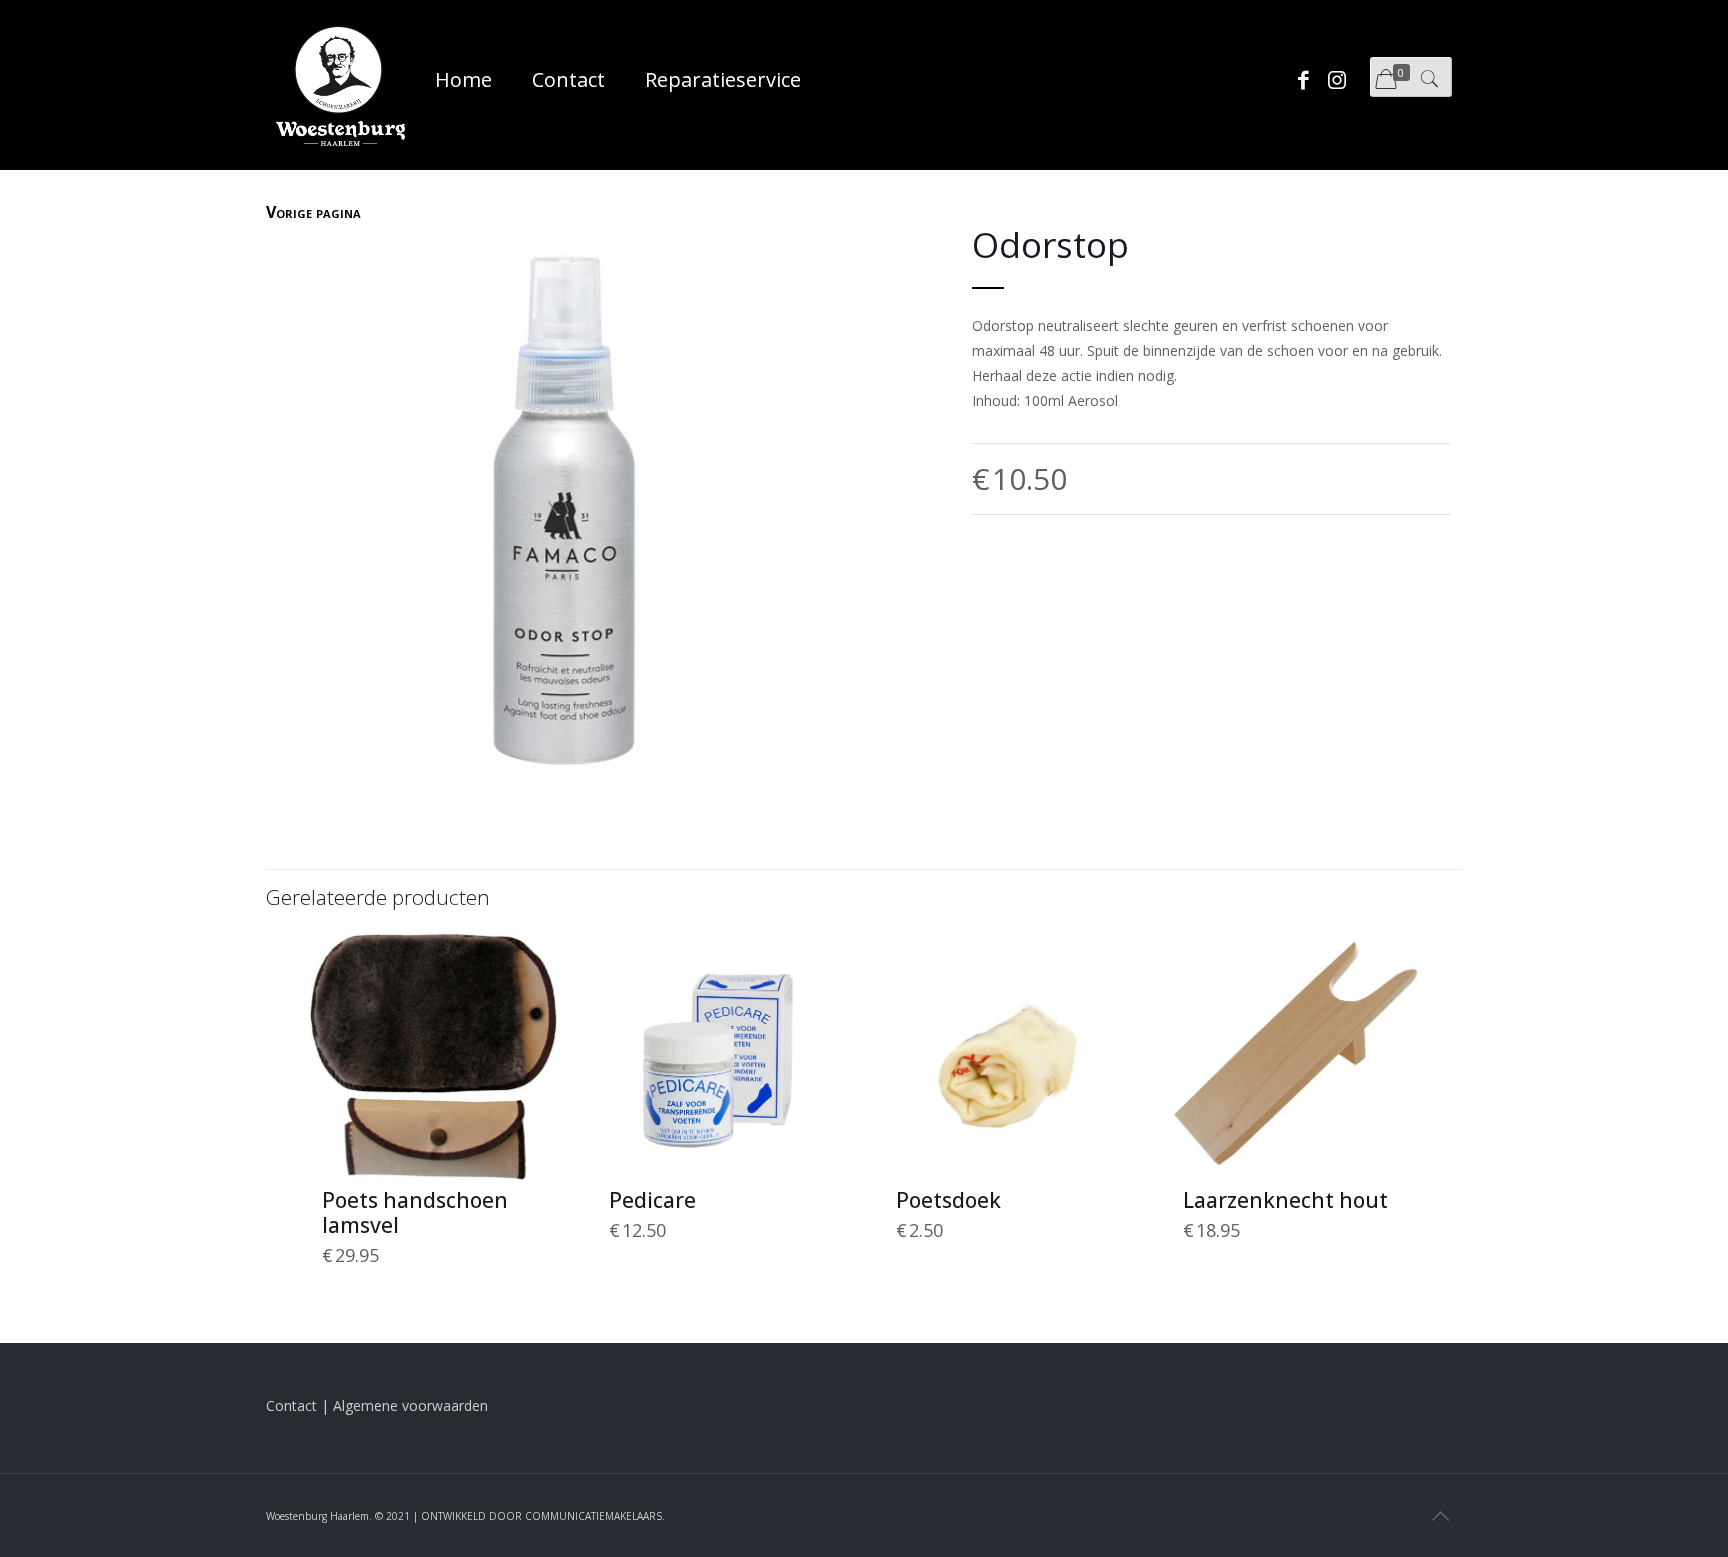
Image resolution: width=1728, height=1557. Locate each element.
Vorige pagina (313, 212)
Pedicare (652, 1200)
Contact (291, 1405)
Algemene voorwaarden (410, 1405)
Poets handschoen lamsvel (415, 1212)
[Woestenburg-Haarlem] (340, 85)
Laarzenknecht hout (1285, 1200)
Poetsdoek (948, 1200)
